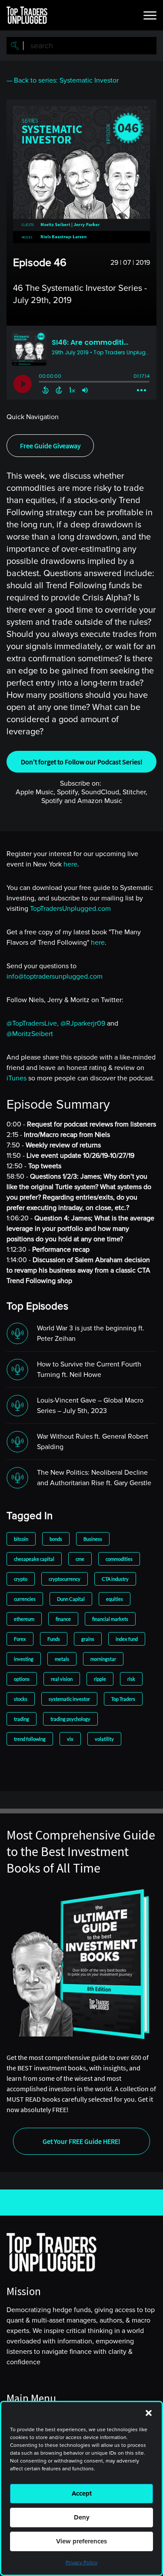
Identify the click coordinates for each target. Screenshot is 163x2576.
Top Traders (123, 1699)
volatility (104, 1739)
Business (93, 1539)
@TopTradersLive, (33, 1023)
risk (131, 1679)
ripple (100, 1679)
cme (80, 1559)
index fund (127, 1639)
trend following (30, 1739)
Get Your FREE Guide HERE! (81, 2141)
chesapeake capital (34, 1559)
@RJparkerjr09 (83, 1023)
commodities (119, 1559)
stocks (21, 1699)
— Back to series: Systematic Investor (63, 80)
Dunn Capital (71, 1599)
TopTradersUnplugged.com (70, 909)
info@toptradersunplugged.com (55, 976)
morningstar (103, 1659)
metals (62, 1659)
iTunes (17, 1078)
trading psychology (70, 1719)
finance (63, 1619)
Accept (82, 2493)
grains (88, 1639)
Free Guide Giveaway (50, 446)
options (22, 1679)
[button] (149, 2413)
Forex (20, 1639)
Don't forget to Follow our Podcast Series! (82, 762)
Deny (82, 2517)
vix (70, 1739)
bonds (56, 1539)
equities (115, 1599)
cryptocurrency (65, 1579)
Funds (54, 1639)
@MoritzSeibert (30, 1034)
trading (22, 1719)
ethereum (24, 1619)
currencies (25, 1599)
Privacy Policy (81, 2563)
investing (24, 1659)
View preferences (81, 2541)
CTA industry (115, 1579)
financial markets (110, 1619)
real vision (62, 1679)
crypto (21, 1579)
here (70, 864)
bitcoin (21, 1539)
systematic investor (69, 1699)
